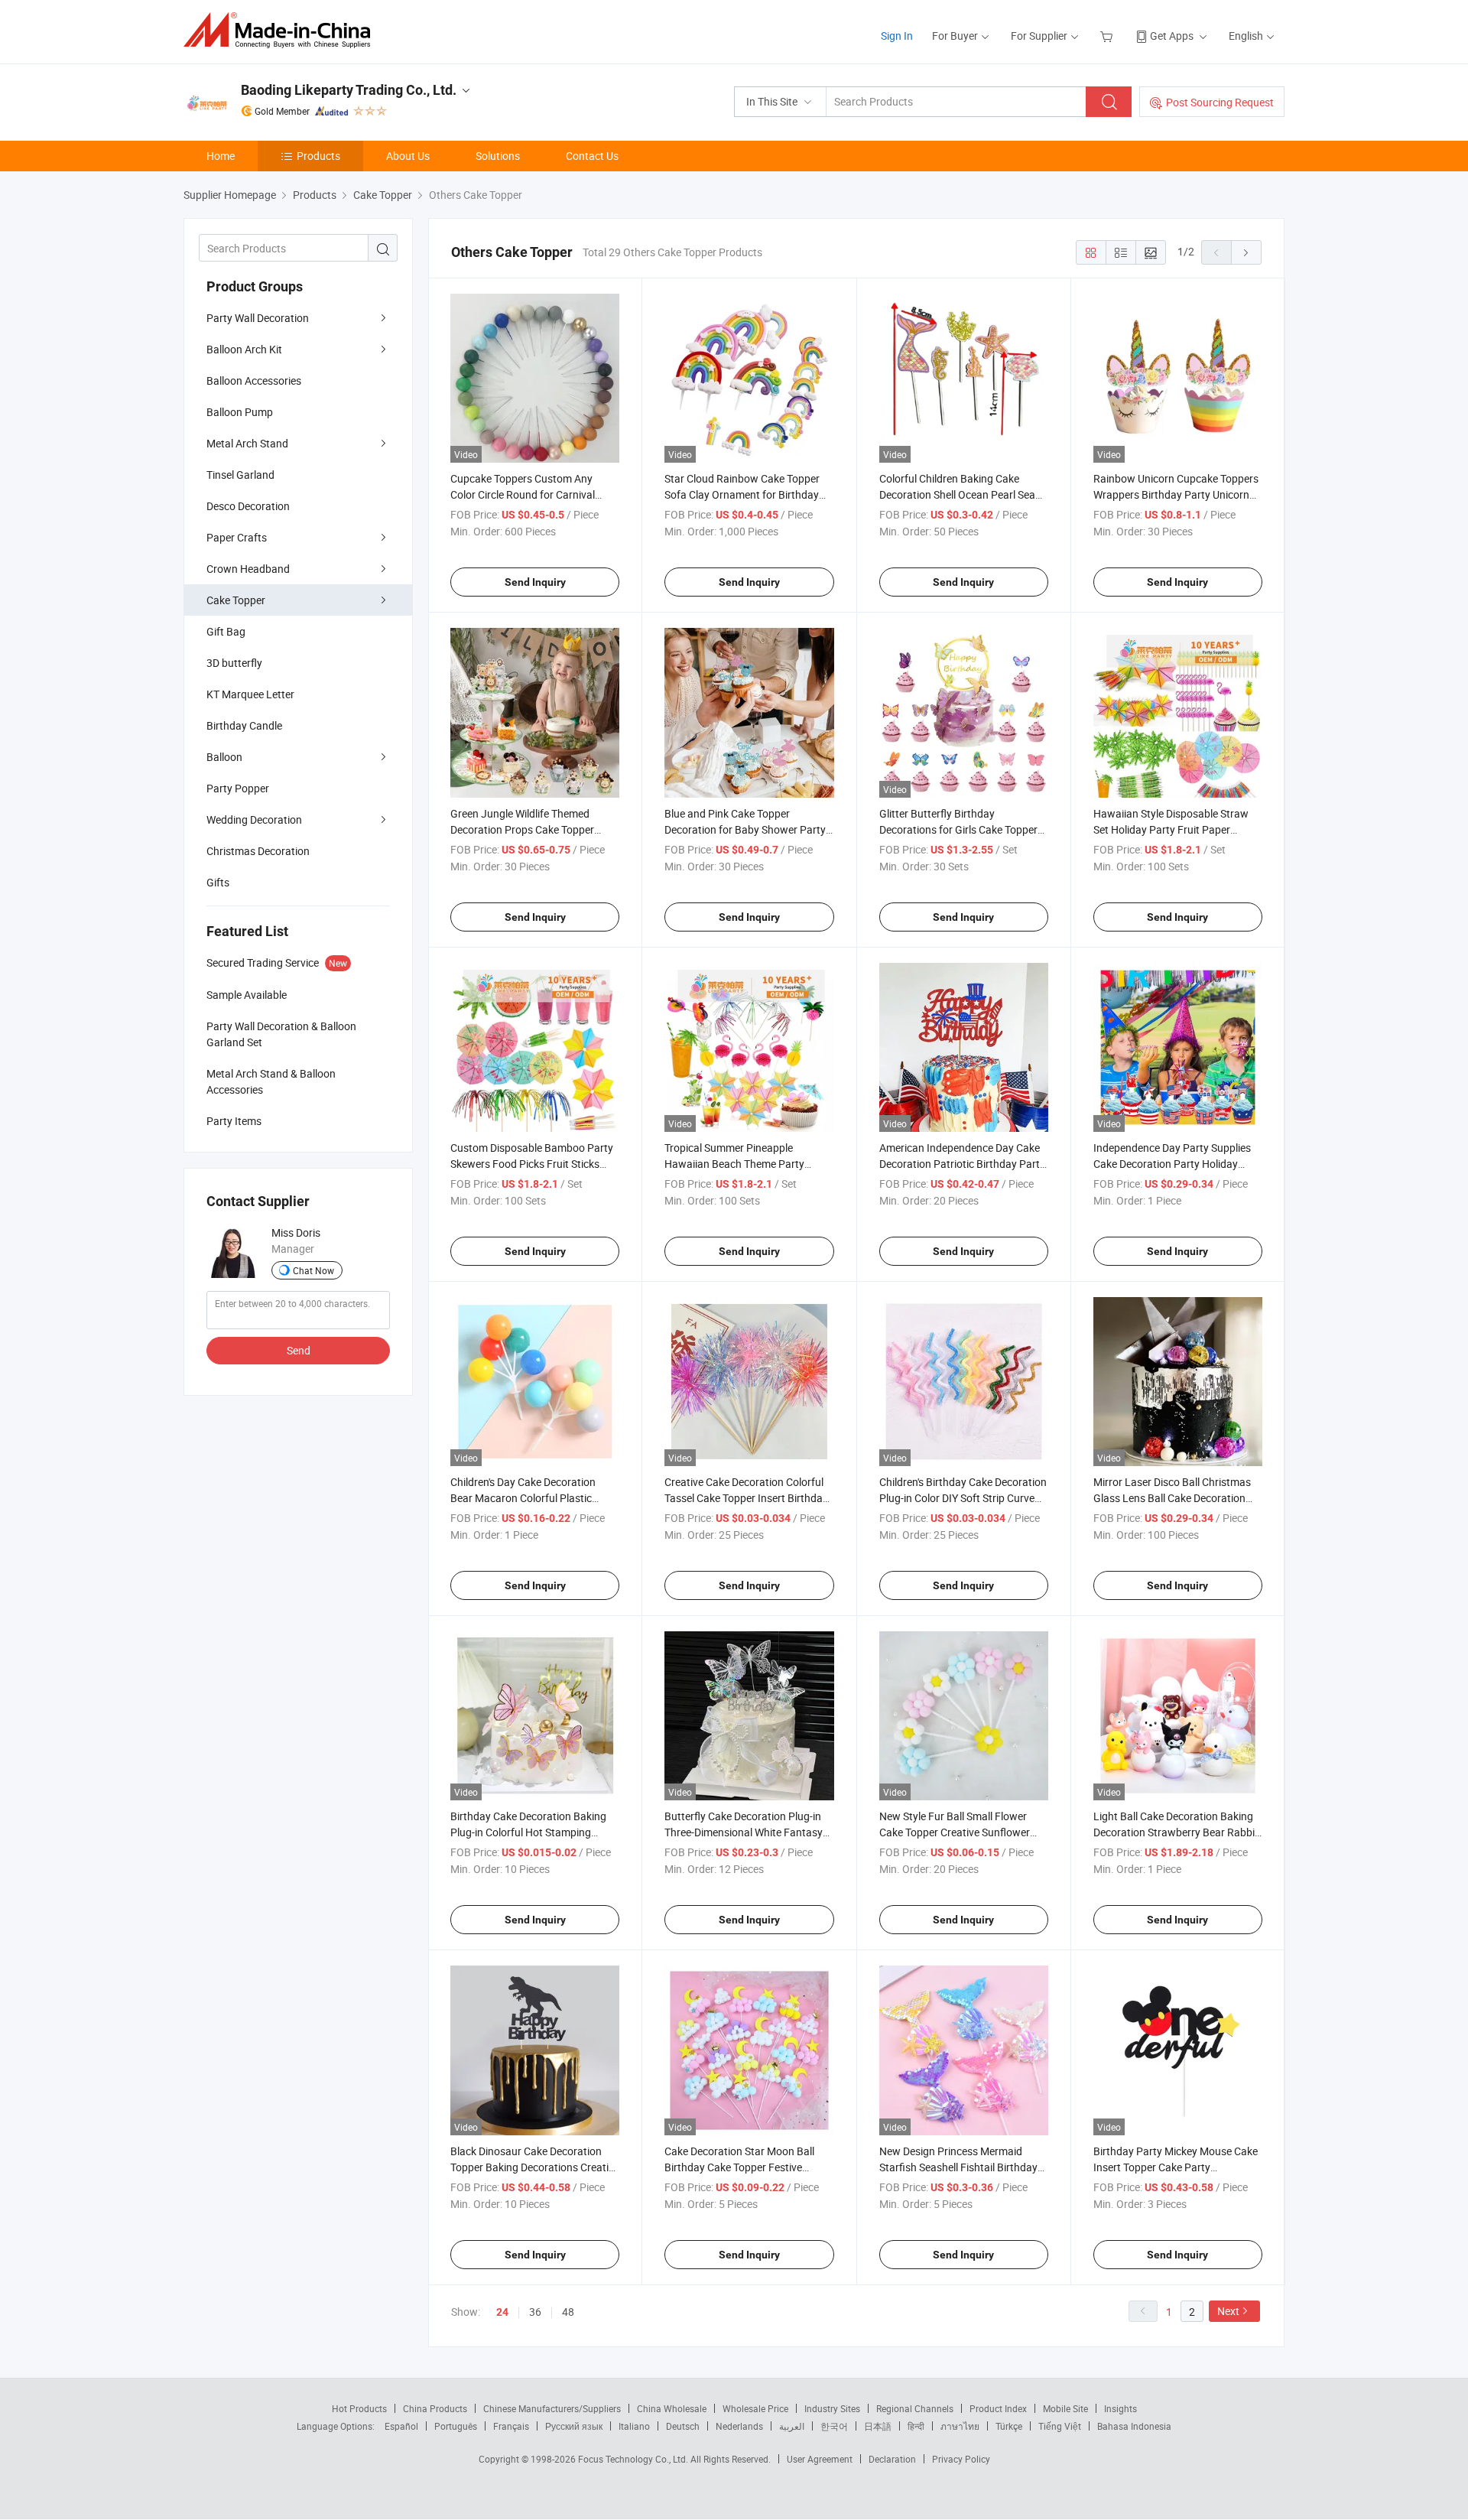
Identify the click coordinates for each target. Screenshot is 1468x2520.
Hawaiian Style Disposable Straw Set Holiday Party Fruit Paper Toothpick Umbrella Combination (1171, 829)
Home (221, 156)
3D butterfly (234, 663)
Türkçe (1009, 2426)
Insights (1120, 2408)
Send (299, 1350)
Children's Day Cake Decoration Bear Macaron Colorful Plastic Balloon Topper (523, 1498)
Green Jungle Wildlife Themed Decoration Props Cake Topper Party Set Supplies (522, 829)
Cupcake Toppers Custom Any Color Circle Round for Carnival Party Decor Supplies (523, 494)
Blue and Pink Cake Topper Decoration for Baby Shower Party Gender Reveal (745, 829)
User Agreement (820, 2459)
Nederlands (739, 2426)
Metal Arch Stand (247, 443)
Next (1228, 2311)
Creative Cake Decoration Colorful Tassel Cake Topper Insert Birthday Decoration (746, 1498)
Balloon (224, 757)
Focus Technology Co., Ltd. (634, 2459)
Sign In (897, 36)
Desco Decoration (248, 506)
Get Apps (1172, 36)
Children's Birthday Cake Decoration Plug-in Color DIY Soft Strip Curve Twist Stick (963, 1498)
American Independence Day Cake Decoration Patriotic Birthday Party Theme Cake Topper (962, 1164)
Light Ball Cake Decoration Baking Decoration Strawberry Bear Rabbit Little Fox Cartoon (1176, 1832)
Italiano (634, 2426)
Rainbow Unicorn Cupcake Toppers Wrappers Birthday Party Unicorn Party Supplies (1176, 494)
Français (511, 2426)
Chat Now (313, 1270)
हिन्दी (916, 2426)
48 (568, 2312)
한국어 (834, 2426)
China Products (435, 2408)
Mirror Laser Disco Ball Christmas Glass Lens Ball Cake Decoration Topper (1172, 1498)
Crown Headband (248, 569)
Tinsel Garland (240, 475)
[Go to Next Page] (1246, 252)
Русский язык (574, 2426)
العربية (792, 2426)
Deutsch (683, 2426)
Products (318, 156)
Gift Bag (226, 631)
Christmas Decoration (258, 851)
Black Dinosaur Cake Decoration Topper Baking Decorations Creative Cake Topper (535, 2167)
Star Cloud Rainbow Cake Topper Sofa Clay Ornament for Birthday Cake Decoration (742, 494)
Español (401, 2426)
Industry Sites (832, 2408)
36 (535, 2312)
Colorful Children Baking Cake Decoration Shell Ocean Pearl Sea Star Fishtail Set (957, 494)
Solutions (498, 156)
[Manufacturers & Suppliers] (282, 30)
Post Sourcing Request (1220, 102)
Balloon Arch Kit (244, 349)
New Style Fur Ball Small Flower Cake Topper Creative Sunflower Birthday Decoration (955, 1832)
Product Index (998, 2408)
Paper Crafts (237, 537)
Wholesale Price (755, 2408)
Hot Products (359, 2408)
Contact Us (592, 156)
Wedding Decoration (254, 819)
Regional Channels (915, 2408)
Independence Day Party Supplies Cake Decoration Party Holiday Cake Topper (1172, 1164)
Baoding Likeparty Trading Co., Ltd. (349, 90)
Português (456, 2426)
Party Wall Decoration (258, 318)
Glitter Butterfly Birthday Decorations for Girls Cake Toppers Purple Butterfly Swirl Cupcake (961, 829)
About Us (408, 156)
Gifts (218, 882)
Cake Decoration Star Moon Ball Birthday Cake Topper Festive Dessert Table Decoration (739, 2167)
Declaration (892, 2459)
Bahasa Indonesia (1134, 2426)
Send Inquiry (535, 582)
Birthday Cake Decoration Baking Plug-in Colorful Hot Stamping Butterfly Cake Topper (528, 1832)
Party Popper (238, 788)
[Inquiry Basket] (1108, 36)
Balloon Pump (240, 412)
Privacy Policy (961, 2459)
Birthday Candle (244, 725)
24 (502, 2312)
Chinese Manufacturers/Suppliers (552, 2408)
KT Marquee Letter (250, 694)
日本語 (878, 2426)
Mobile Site (1065, 2408)
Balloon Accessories (254, 380)
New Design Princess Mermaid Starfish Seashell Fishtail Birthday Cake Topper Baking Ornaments (958, 2167)
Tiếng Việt (1060, 2426)
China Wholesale (672, 2408)
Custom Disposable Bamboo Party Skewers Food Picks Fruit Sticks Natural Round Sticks (532, 1164)
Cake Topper (236, 600)
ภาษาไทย (960, 2426)
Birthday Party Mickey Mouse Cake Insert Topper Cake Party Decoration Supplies (1176, 2167)
